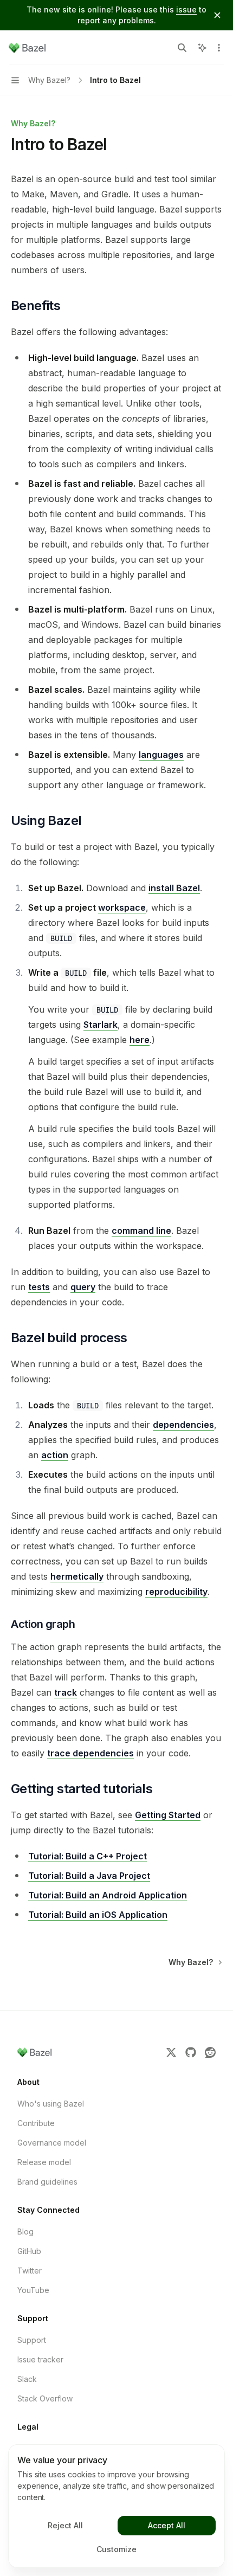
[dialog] (116, 2506)
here (140, 1040)
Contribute (36, 2123)
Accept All (167, 2525)
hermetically (77, 1576)
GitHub (29, 2251)
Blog (25, 2232)
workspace (122, 907)
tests (39, 1287)
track (66, 1692)
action (55, 1455)
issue (186, 9)
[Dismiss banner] (217, 15)
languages (161, 755)
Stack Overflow (45, 2398)
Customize (116, 2549)
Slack (27, 2379)
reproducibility (176, 1592)
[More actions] (219, 48)
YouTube (33, 2290)
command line (141, 1231)
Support (32, 2340)
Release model (44, 2162)
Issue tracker (40, 2359)
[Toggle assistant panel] (202, 48)
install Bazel (174, 888)
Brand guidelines (47, 2182)
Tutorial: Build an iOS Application (98, 1915)
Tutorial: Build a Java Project (89, 1876)
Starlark (101, 1025)
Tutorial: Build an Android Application (108, 1895)
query (83, 1287)
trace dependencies (90, 1753)
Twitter (30, 2271)
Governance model (52, 2143)
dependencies (183, 1425)
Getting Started (168, 1815)
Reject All (65, 2525)
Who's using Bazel (51, 2104)
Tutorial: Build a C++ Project (88, 1856)
